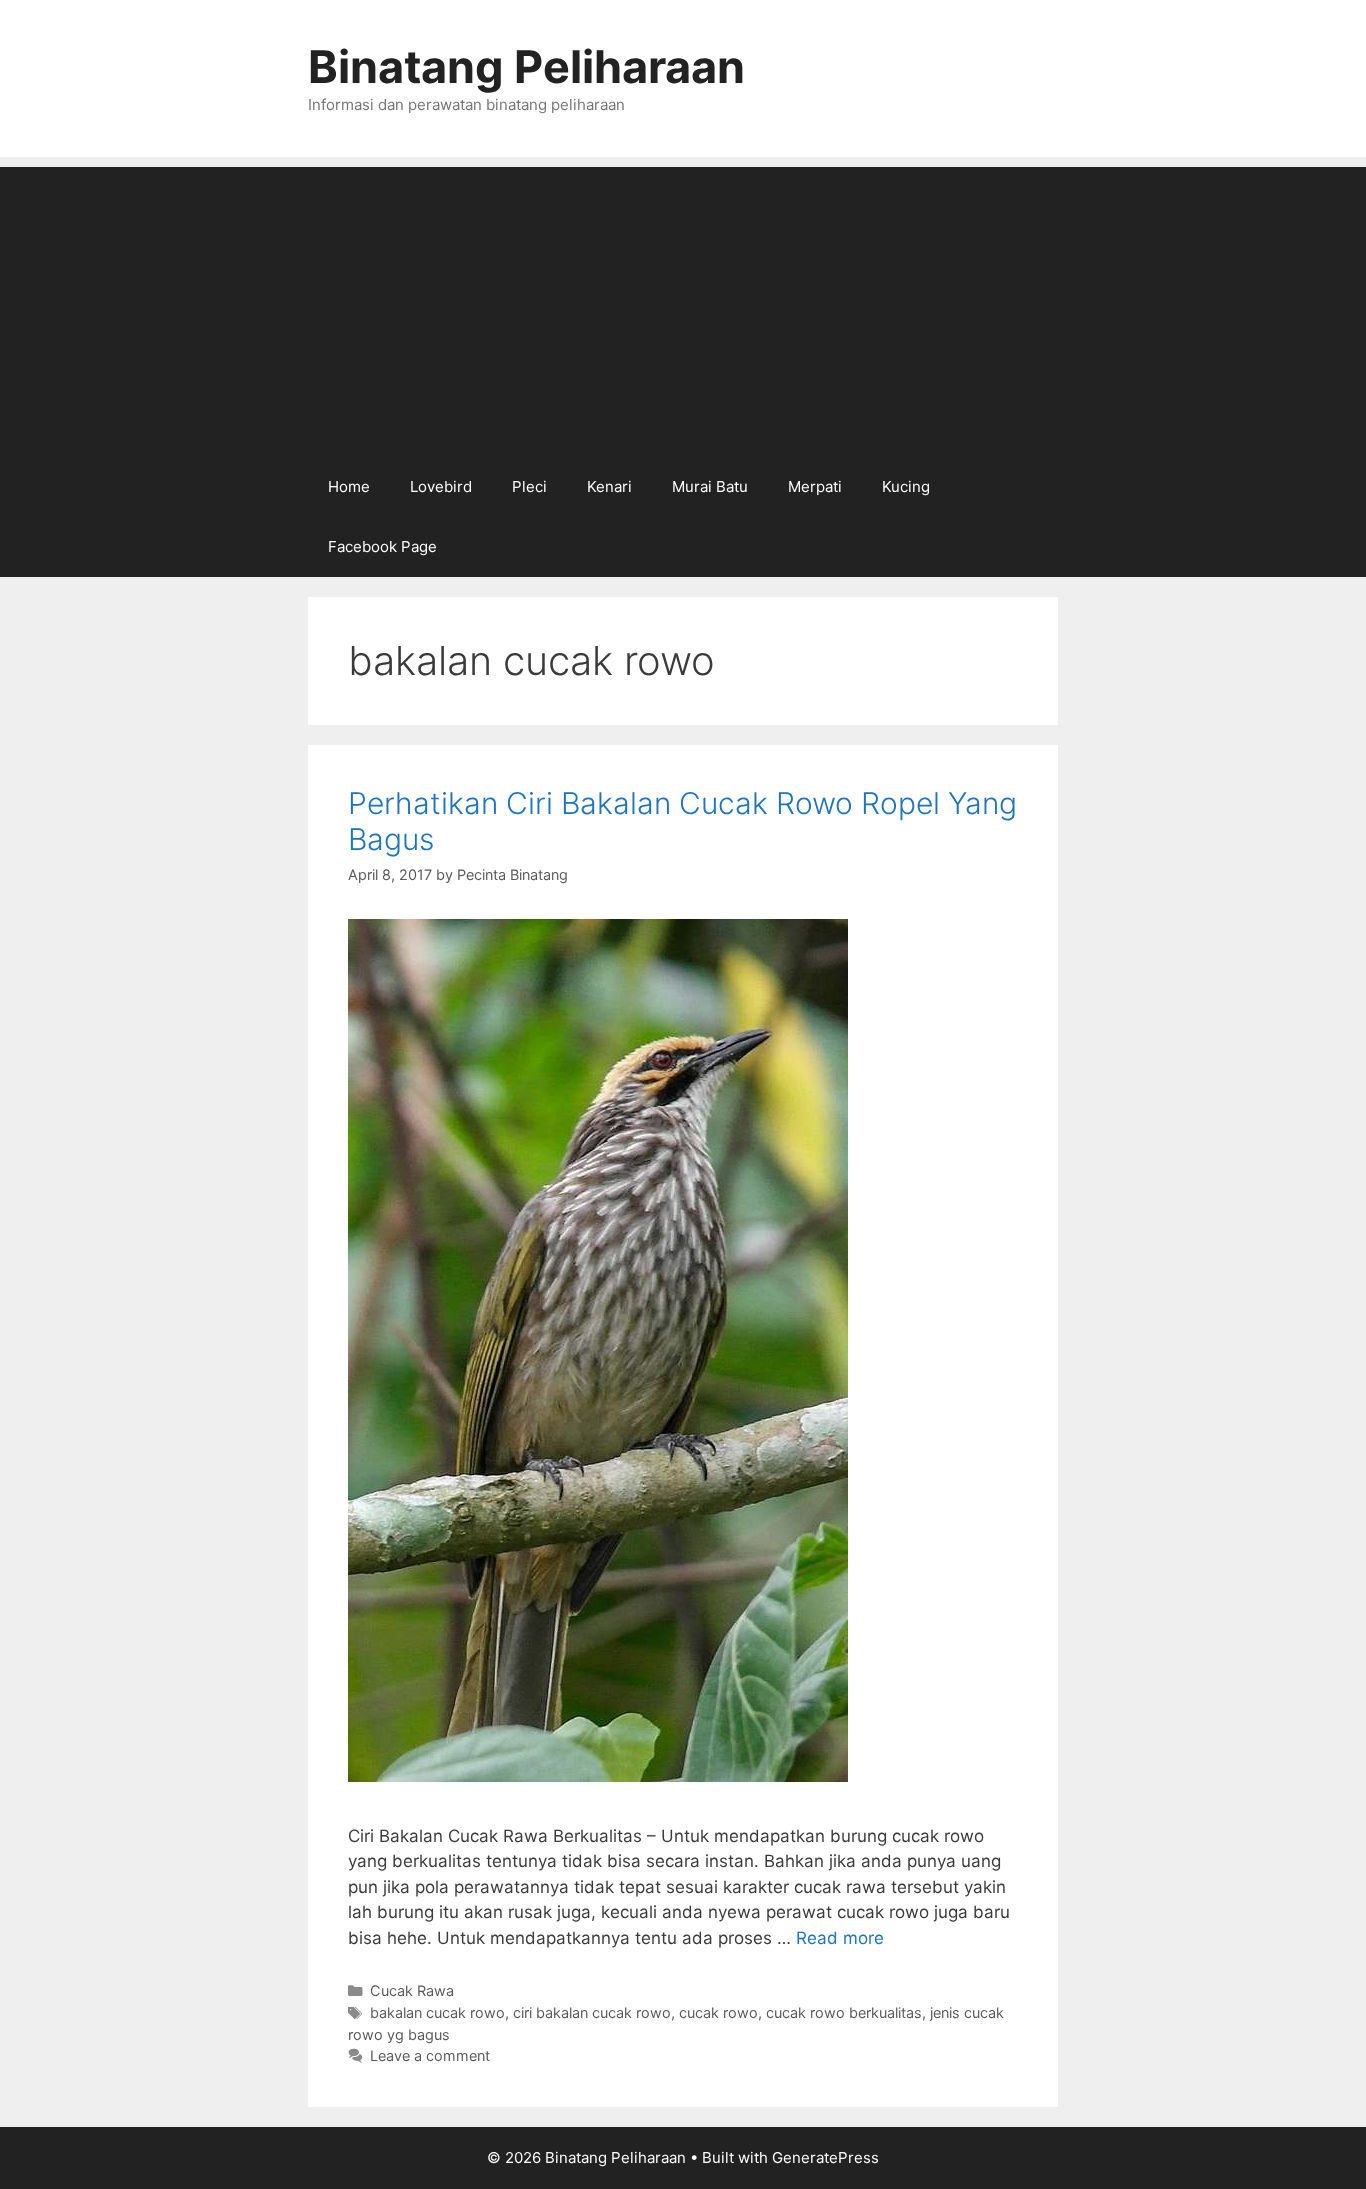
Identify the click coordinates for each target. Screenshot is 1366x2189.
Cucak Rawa (412, 1990)
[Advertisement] (683, 307)
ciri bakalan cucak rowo (592, 2012)
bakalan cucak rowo (437, 2012)
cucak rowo (718, 2012)
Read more (840, 1938)
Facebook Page (382, 546)
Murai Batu (710, 486)
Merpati (815, 486)
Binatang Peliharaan (526, 66)
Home (349, 486)
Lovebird (441, 486)
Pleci (529, 486)
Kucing (906, 486)
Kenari (609, 486)
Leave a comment (430, 2055)
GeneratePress (825, 2157)
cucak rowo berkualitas (844, 2012)
